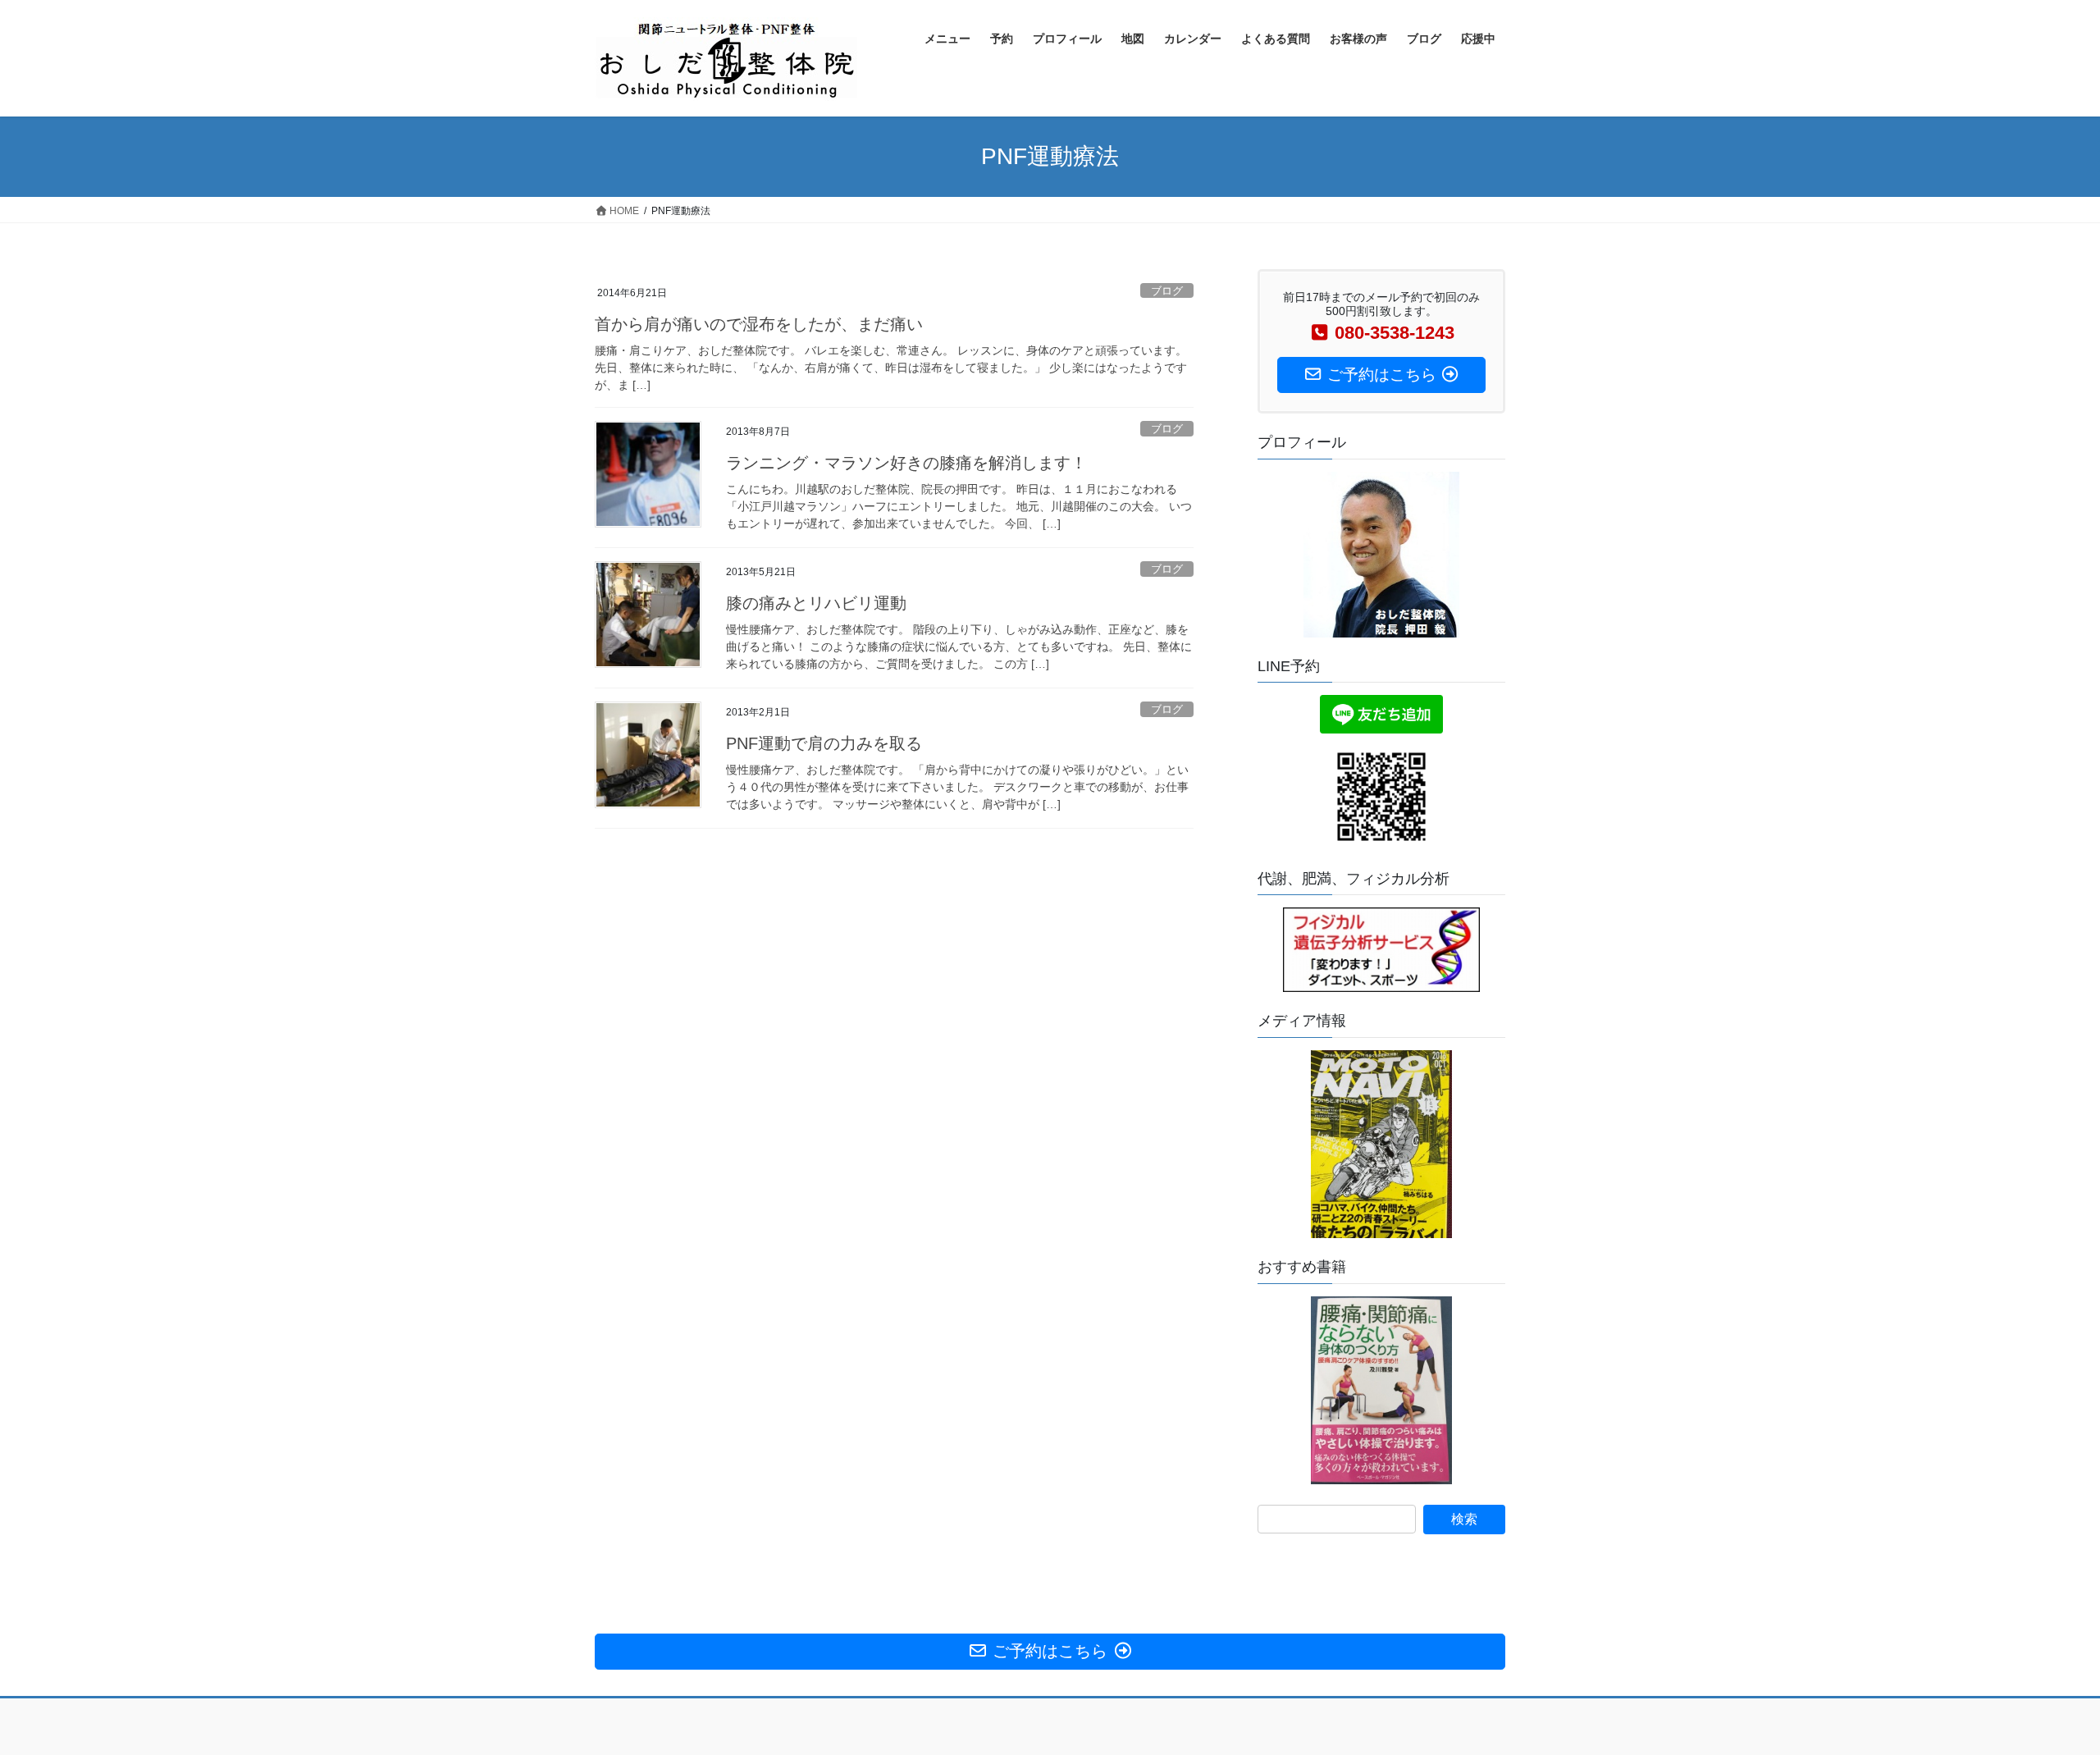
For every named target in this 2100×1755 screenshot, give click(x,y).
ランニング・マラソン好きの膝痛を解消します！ (906, 463)
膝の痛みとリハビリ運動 (816, 603)
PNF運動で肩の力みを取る (824, 743)
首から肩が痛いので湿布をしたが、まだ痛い (759, 324)
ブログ (1167, 291)
